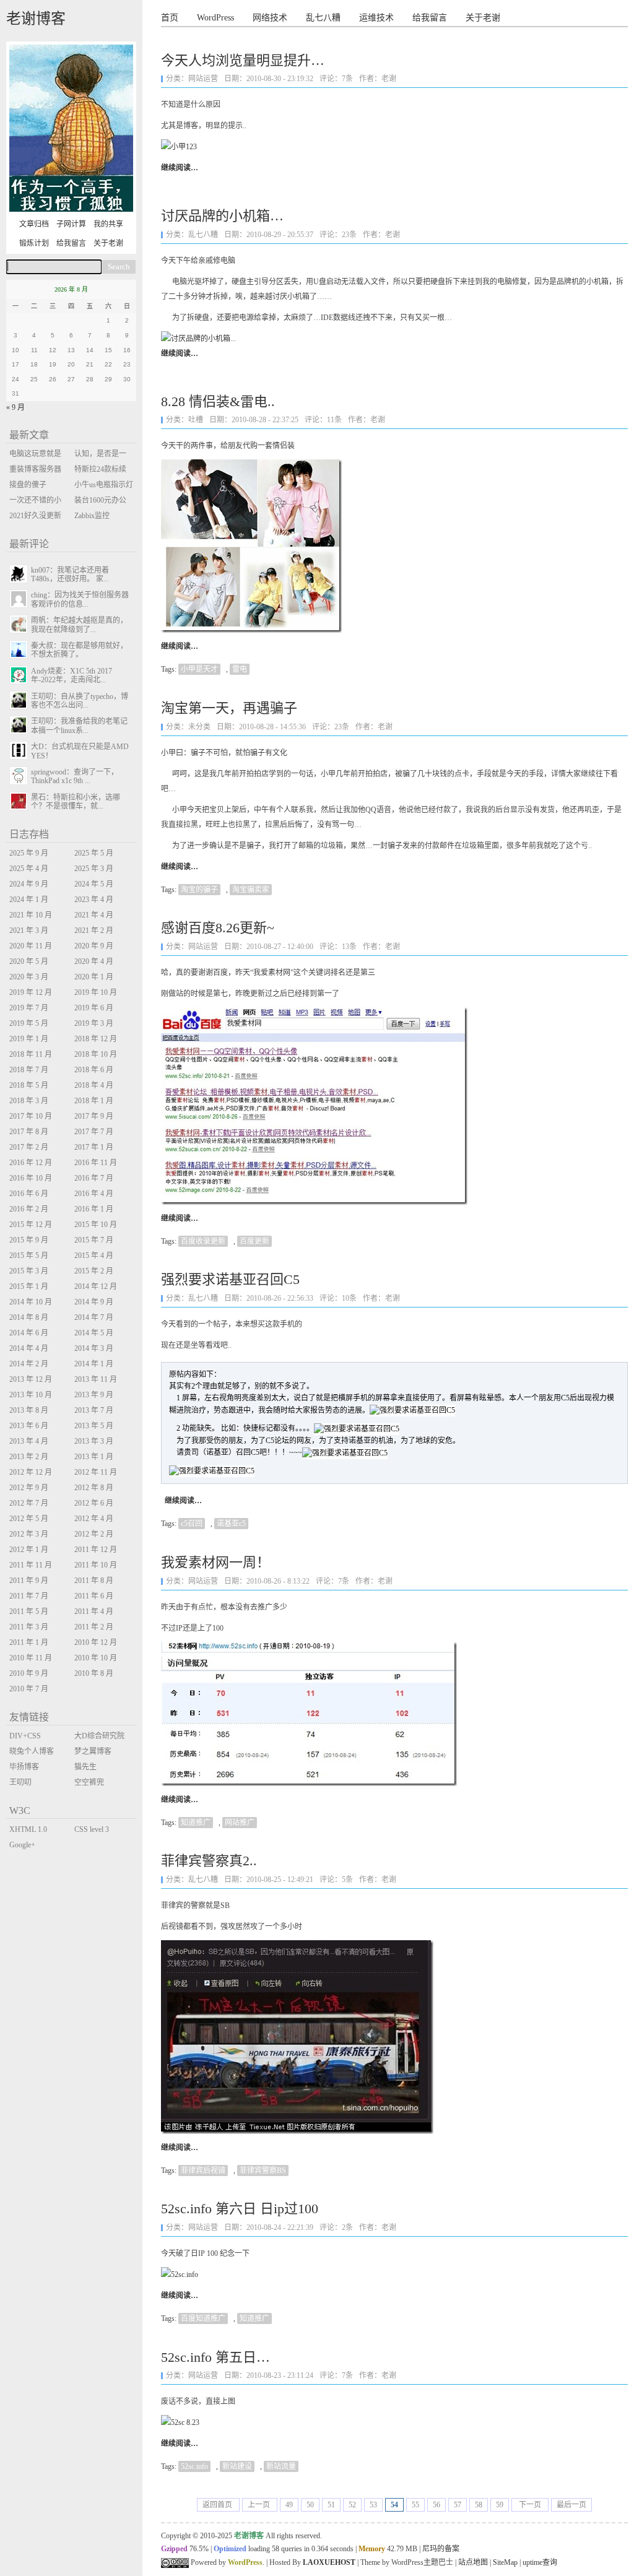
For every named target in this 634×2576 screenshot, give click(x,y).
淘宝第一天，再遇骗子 (229, 708)
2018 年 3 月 (29, 1101)
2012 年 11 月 (96, 1472)
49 (289, 2505)
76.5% (199, 2549)
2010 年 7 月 (29, 1689)
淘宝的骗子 (199, 890)
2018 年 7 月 (29, 1070)
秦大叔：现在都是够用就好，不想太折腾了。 (79, 650)
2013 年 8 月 (29, 1410)
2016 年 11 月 (96, 1163)
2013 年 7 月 (94, 1410)
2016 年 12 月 (31, 1163)
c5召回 (192, 1524)
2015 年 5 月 (29, 1255)
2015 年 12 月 (31, 1225)
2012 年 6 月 (94, 1503)
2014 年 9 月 (94, 1302)
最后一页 (571, 2505)
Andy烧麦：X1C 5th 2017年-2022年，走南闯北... (72, 675)
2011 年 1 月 (29, 1642)
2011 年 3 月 (29, 1627)
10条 (349, 1298)
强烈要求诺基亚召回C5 (230, 1279)
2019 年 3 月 (94, 1023)
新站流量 (281, 2466)
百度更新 (254, 1241)
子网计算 (71, 224)
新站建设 (237, 2466)
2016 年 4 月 (94, 1194)
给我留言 (430, 18)
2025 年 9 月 (29, 853)
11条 (334, 420)
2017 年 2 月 (29, 1147)
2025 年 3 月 (94, 869)
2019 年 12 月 (31, 992)
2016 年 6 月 (29, 1194)
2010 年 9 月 (29, 1673)
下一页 (530, 2505)
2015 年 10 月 (96, 1225)
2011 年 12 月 (96, 1550)
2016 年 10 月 (31, 1178)
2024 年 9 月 (29, 884)
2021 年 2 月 (94, 930)
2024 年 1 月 (29, 900)
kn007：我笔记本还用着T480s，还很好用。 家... (70, 575)
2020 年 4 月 (94, 961)
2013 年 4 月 (29, 1441)
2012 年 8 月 (94, 1488)
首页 (170, 18)
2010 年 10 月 (96, 1658)
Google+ (22, 1845)
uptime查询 (540, 2562)
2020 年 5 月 (29, 961)
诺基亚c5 (231, 1524)
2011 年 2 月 (94, 1627)
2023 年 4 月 (94, 900)
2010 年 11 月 (31, 1658)
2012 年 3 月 (29, 1534)
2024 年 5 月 (94, 884)
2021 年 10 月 (31, 915)
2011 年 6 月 (94, 1596)
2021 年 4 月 (94, 915)
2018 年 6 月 (94, 1070)
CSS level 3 (92, 1829)
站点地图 (473, 2562)
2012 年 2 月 (94, 1534)
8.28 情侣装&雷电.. (218, 401)
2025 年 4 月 (29, 869)
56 (436, 2505)
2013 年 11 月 (96, 1379)
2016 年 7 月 (94, 1178)
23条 (349, 235)
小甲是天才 (199, 669)
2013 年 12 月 (31, 1379)
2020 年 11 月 (31, 946)
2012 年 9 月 (29, 1488)
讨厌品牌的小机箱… (222, 216)
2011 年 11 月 (31, 1565)
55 (415, 2505)
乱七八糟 (323, 18)
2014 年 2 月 (29, 1364)
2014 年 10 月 (31, 1302)
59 (500, 2505)
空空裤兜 (89, 1782)
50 (310, 2505)
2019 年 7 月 (29, 1008)
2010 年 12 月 (96, 1642)
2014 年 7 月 (94, 1317)
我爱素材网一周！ (215, 1562)
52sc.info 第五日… (215, 2357)
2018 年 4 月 (94, 1085)
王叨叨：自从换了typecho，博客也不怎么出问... (80, 701)
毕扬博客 (24, 1767)
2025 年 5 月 (94, 853)
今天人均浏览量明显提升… (243, 60)
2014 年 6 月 (29, 1333)
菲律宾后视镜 (203, 2171)
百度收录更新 (203, 1241)
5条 (347, 1880)
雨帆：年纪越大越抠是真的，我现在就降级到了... (79, 625)
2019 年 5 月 (29, 1023)
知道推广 (196, 1823)
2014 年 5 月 (94, 1333)
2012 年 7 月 (29, 1503)
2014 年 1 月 (94, 1364)
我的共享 (108, 224)
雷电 (240, 669)
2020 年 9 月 (94, 946)
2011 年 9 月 (29, 1581)
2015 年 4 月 (94, 1255)
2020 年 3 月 (29, 977)
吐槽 (196, 420)
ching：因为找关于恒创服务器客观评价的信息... (80, 599)
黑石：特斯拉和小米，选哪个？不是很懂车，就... (76, 802)
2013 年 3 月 (94, 1441)
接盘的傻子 (28, 485)
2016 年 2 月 (29, 1209)
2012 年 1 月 (29, 1550)
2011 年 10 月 (96, 1565)
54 (394, 2505)
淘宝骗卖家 (251, 890)
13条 (349, 947)
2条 (347, 2227)
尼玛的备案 (441, 2549)
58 (479, 2505)
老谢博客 (36, 19)
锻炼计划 (34, 243)
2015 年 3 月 (29, 1271)
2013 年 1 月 (94, 1457)
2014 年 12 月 (96, 1286)
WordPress (215, 18)
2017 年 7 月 (94, 1132)
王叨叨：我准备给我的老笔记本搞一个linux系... (79, 726)
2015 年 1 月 (29, 1286)
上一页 (260, 2505)
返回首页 (218, 2505)
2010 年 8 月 (94, 1673)
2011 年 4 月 (94, 1611)
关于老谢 (483, 18)
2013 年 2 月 (29, 1457)
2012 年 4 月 (94, 1519)
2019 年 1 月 (29, 1039)
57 (458, 2505)
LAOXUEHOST (329, 2562)
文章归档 (34, 224)
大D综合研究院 (99, 1736)
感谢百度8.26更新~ (218, 928)
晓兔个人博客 (32, 1751)
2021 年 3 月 (29, 930)
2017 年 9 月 (94, 1116)
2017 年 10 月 (31, 1116)
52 (352, 2505)
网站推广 (240, 1823)
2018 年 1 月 (94, 1101)
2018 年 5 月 (29, 1085)
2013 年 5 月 (94, 1426)
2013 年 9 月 (94, 1395)
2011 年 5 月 (29, 1611)
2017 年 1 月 (94, 1147)
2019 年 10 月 (96, 992)
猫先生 (85, 1767)
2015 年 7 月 (94, 1240)
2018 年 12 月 (96, 1039)
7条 (347, 79)
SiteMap (505, 2562)
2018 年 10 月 (96, 1054)
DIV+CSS (25, 1736)
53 (373, 2505)
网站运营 (203, 79)
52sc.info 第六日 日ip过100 (240, 2209)
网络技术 (270, 18)
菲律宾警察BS (263, 2171)
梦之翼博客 (93, 1751)
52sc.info (194, 2466)
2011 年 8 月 (94, 1581)
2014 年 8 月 (29, 1317)
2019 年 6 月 (94, 1008)
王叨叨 (20, 1782)
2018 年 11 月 (31, 1054)
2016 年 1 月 (94, 1209)
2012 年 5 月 (29, 1519)
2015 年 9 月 (29, 1240)
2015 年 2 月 (94, 1271)
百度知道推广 (203, 2318)
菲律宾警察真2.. (209, 1861)
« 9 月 (15, 407)
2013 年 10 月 (31, 1395)
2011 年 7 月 (29, 1596)
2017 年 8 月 (29, 1132)
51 (331, 2505)
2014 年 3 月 (94, 1348)
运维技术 (376, 18)
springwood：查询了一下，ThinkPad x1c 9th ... (75, 776)
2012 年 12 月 (31, 1472)
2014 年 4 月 (29, 1348)
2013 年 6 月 (29, 1426)
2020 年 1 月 (94, 977)
